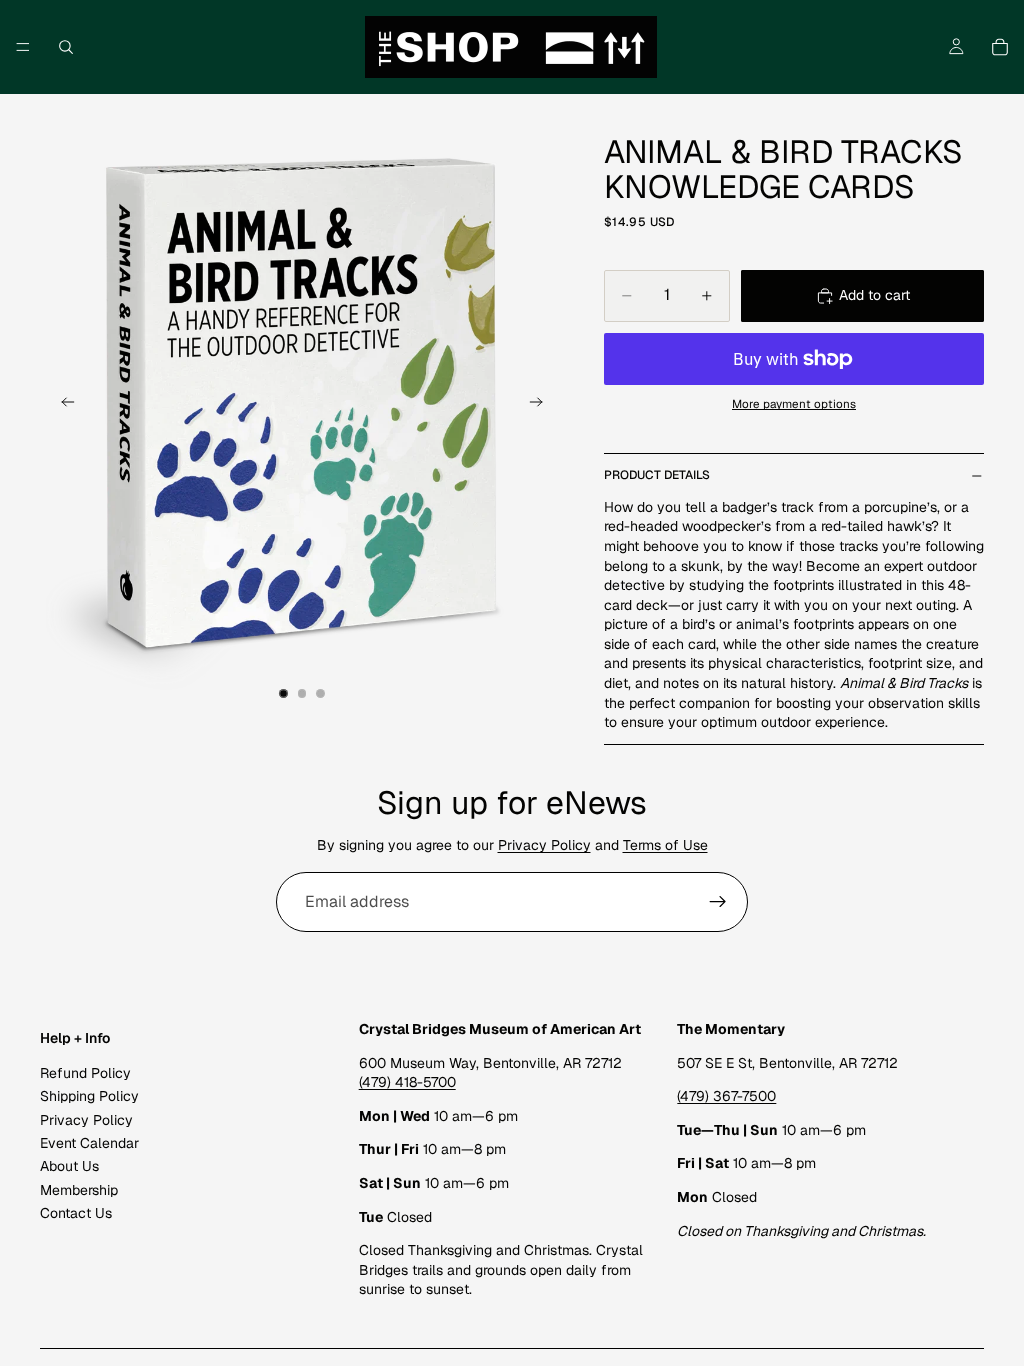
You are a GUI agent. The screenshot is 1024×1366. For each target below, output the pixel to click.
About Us (69, 1166)
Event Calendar (89, 1143)
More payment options (794, 403)
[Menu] (23, 47)
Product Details (657, 475)
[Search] (66, 47)
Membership (79, 1190)
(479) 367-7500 (726, 1096)
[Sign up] (718, 902)
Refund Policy (85, 1073)
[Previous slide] (62, 405)
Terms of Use (665, 845)
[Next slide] (542, 405)
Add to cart (874, 295)
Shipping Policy (89, 1096)
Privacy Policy (544, 845)
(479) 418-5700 (407, 1082)
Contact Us (76, 1213)
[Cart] (1000, 47)
